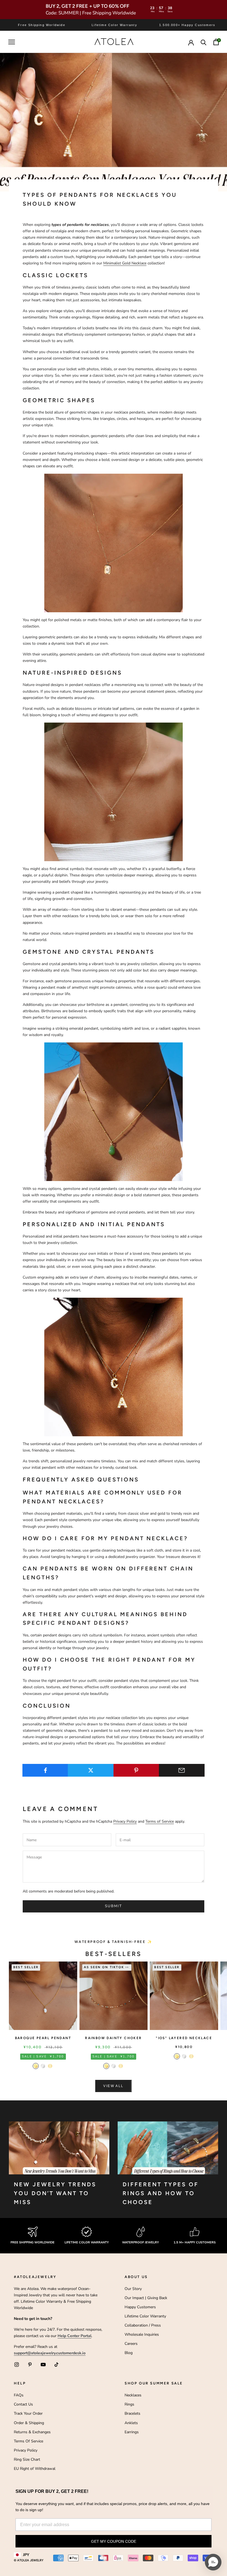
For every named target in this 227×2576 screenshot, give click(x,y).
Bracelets (132, 2413)
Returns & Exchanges (32, 2432)
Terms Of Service (29, 2441)
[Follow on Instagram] (17, 2365)
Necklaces (133, 2395)
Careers (131, 2344)
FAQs (19, 2395)
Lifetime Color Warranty (145, 2316)
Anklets (131, 2423)
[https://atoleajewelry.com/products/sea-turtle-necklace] (114, 791)
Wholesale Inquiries (142, 2334)
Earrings (132, 2432)
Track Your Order (28, 2413)
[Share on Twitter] (91, 1770)
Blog (129, 2353)
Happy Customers (140, 2307)
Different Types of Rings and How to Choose (161, 2193)
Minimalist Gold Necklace (125, 263)
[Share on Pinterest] (136, 1770)
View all (113, 2086)
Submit (114, 1906)
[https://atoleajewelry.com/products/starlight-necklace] (114, 543)
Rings (129, 2404)
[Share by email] (182, 1770)
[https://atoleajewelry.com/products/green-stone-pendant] (114, 1111)
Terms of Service (160, 1821)
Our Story (133, 2289)
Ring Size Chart (27, 2459)
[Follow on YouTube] (43, 2365)
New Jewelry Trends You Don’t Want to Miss (55, 2193)
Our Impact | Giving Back (146, 2298)
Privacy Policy (125, 1821)
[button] (213, 2562)
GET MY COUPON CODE (114, 2541)
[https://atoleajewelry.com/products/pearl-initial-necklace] (114, 1367)
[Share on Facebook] (45, 1770)
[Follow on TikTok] (56, 2365)
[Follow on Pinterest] (30, 2365)
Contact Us (23, 2404)
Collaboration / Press (143, 2325)
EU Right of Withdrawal (35, 2469)
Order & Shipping (29, 2423)
